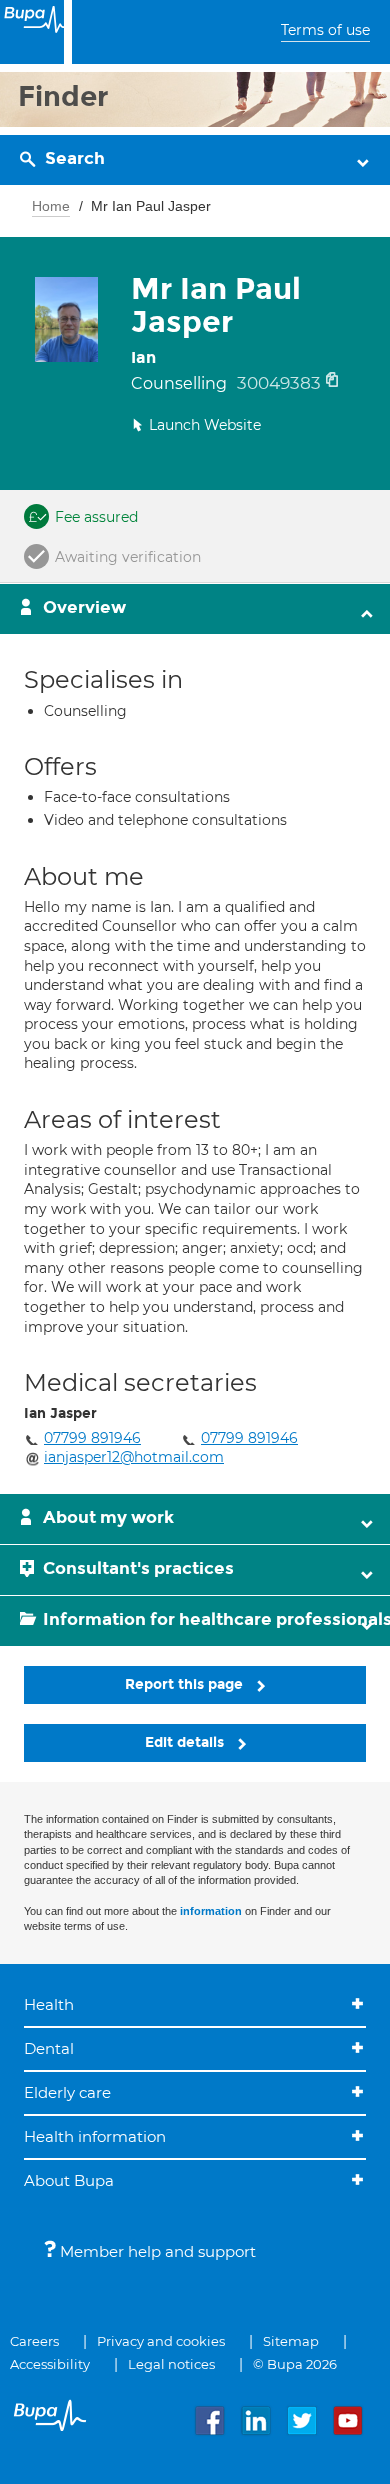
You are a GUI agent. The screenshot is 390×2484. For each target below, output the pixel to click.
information (211, 1911)
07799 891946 (92, 1438)
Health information (95, 2136)
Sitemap (291, 2341)
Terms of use (325, 30)
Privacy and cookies (161, 2341)
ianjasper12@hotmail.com (134, 1457)
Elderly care (67, 2092)
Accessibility (50, 2364)
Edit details (186, 1742)
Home (51, 206)
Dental (49, 2048)
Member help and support (156, 2251)
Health (49, 2004)
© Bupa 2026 (295, 2364)
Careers (34, 2341)
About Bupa (69, 2180)
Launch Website (205, 425)
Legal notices (171, 2364)
